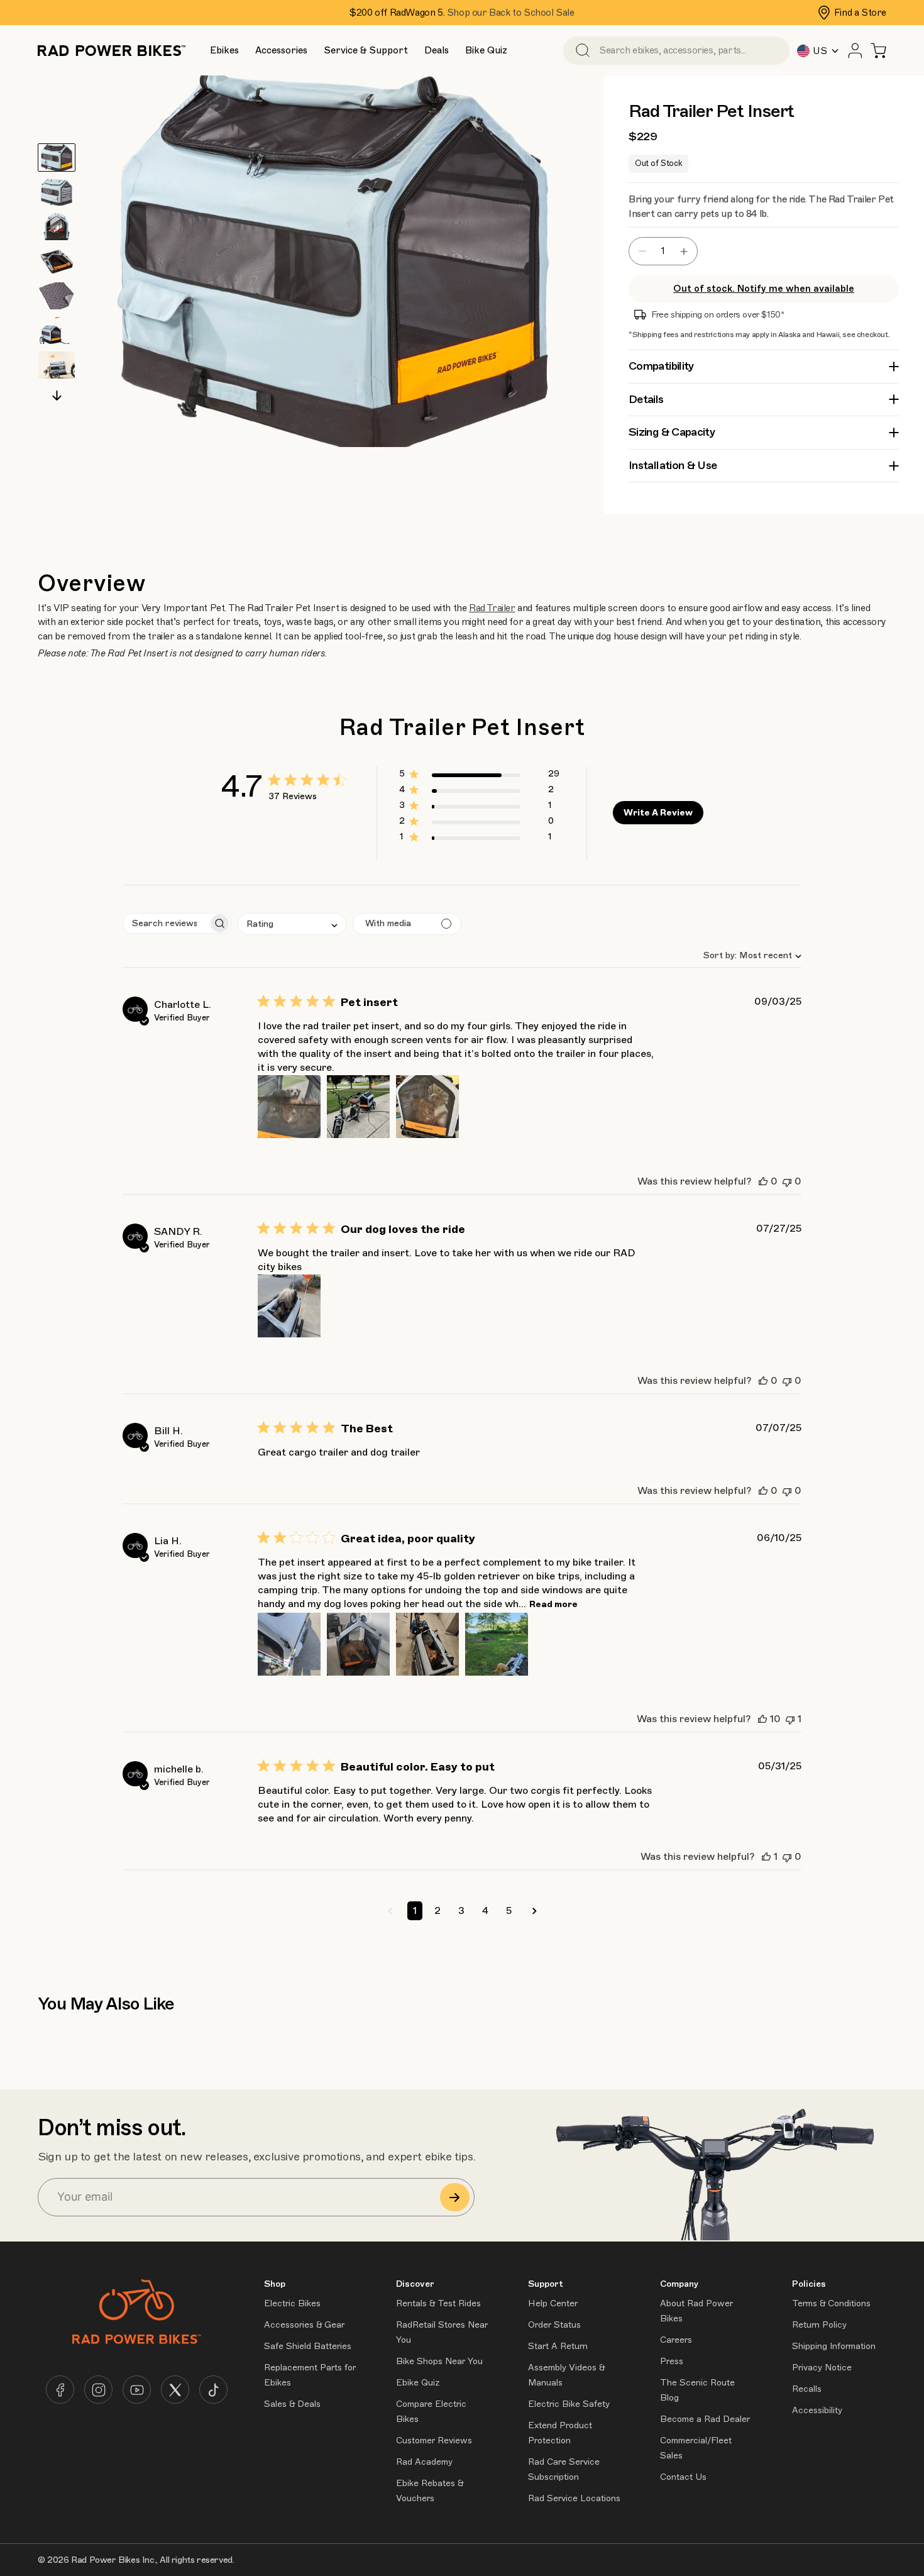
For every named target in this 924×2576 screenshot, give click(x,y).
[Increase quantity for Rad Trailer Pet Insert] (687, 251)
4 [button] (485, 1911)
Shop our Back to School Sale (511, 13)
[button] (224, 51)
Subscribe (455, 2197)
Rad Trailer (492, 608)
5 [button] (509, 1911)
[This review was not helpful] (787, 1181)
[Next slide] (57, 396)
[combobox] (747, 955)
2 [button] (437, 1911)
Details (646, 399)
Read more (553, 1604)
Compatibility (661, 366)
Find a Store (860, 13)
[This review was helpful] (763, 1181)
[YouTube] (137, 2390)
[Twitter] (175, 2390)
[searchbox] (166, 923)
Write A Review (658, 813)
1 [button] (415, 1911)
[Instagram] (98, 2390)
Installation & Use (673, 465)
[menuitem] (224, 50)
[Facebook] (60, 2390)
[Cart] (878, 51)
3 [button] (461, 1911)
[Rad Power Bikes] (112, 51)
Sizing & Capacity (672, 432)
